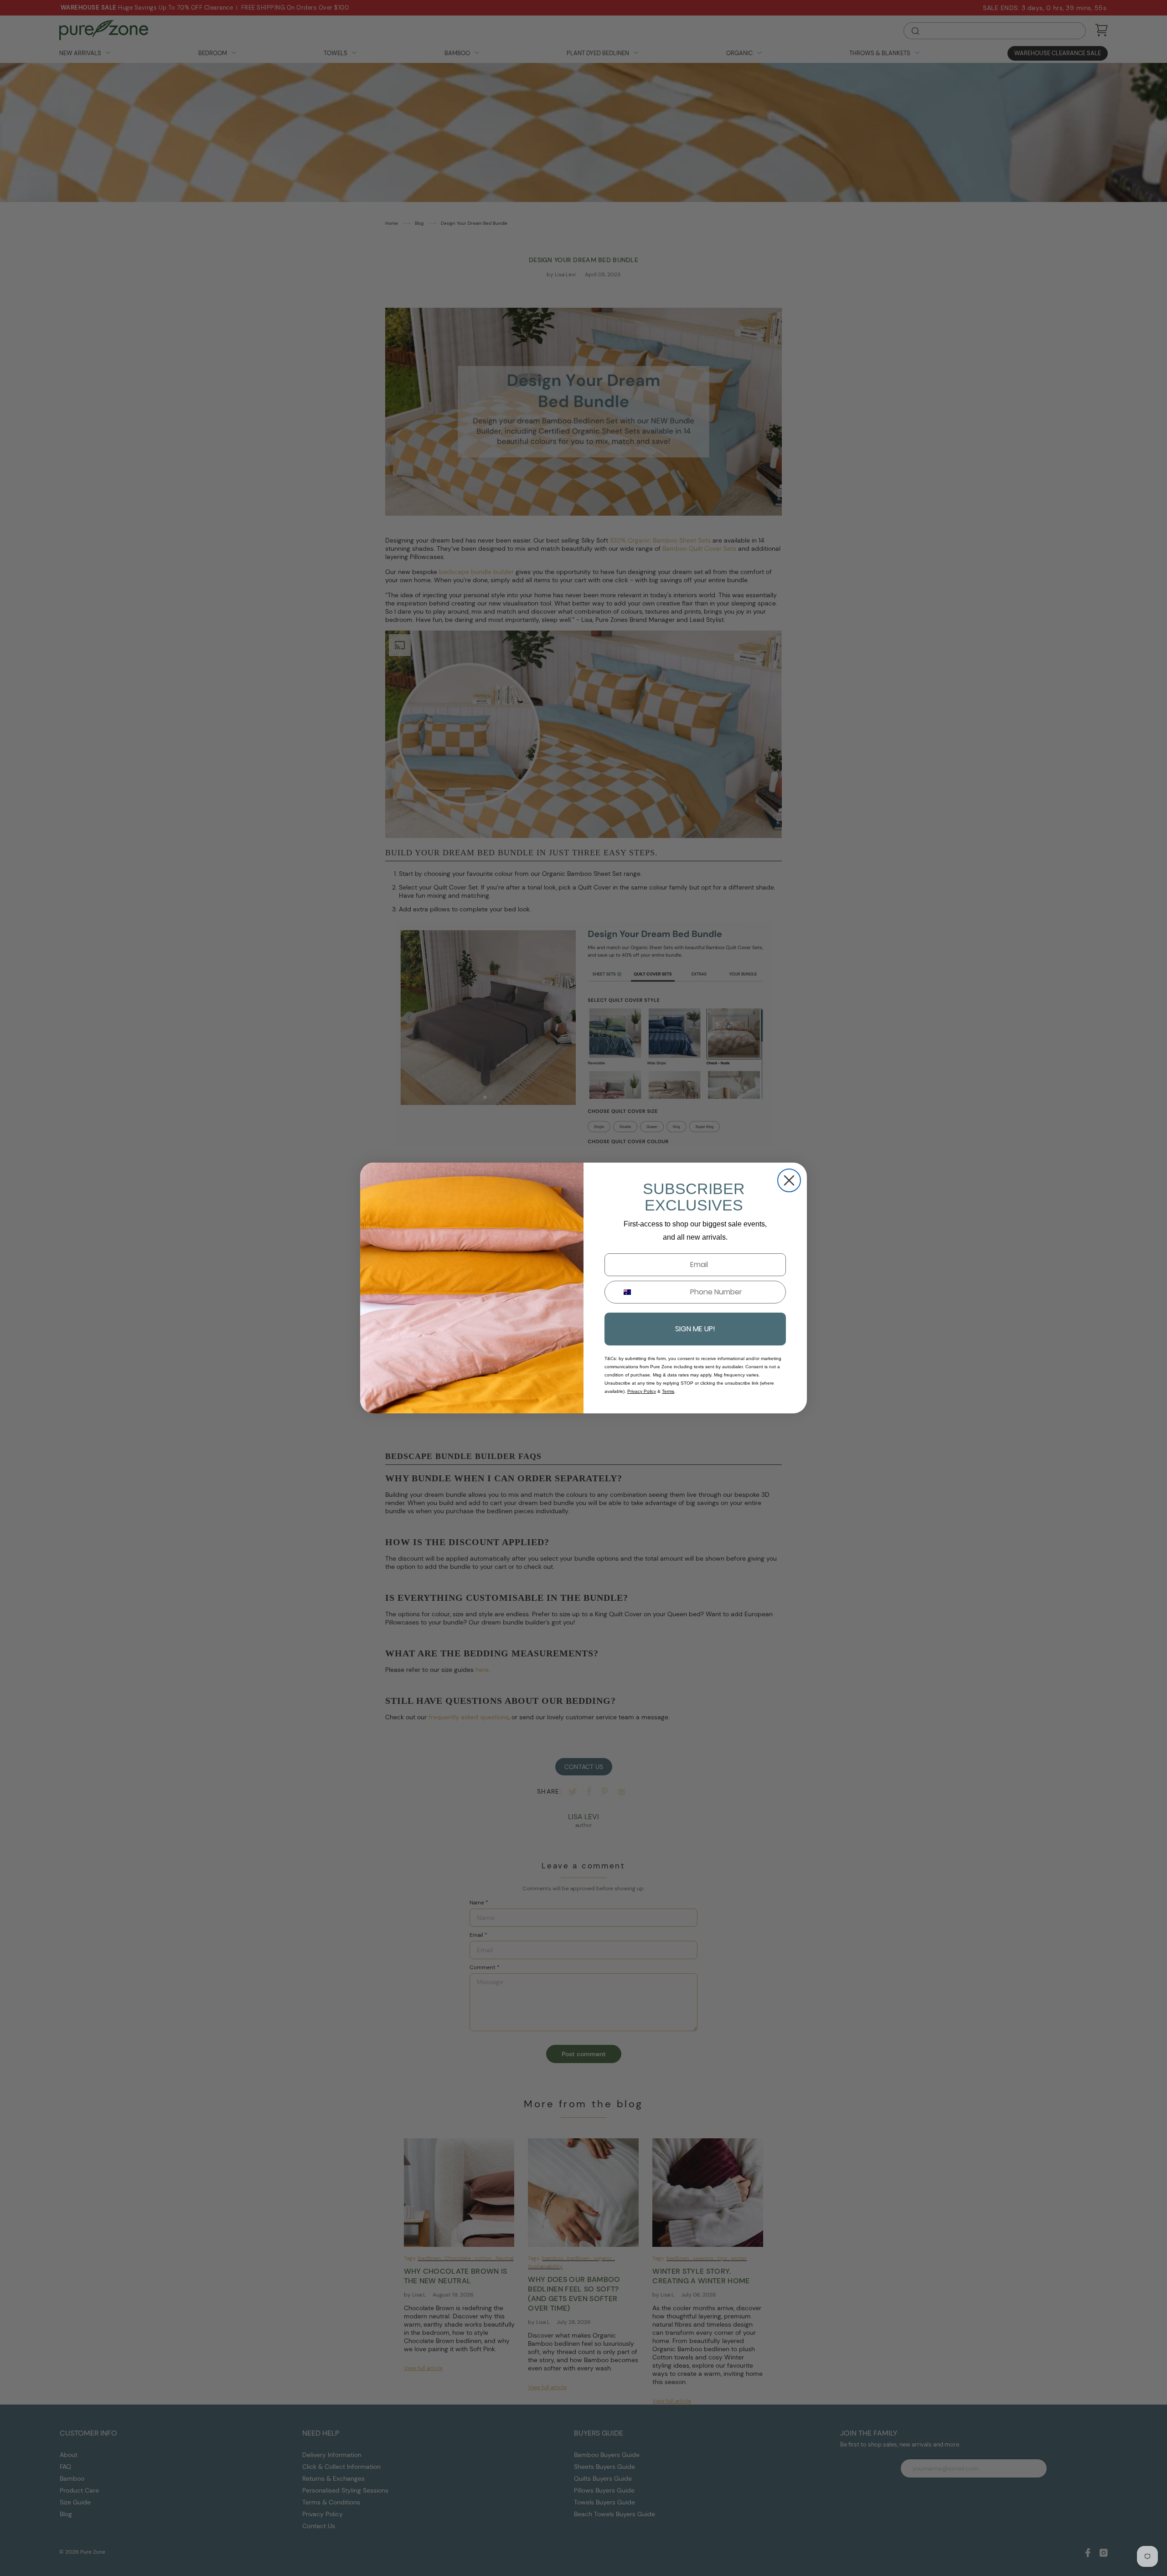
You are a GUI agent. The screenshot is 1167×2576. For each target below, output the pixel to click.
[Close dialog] (789, 1180)
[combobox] (624, 1292)
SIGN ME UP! (695, 1329)
